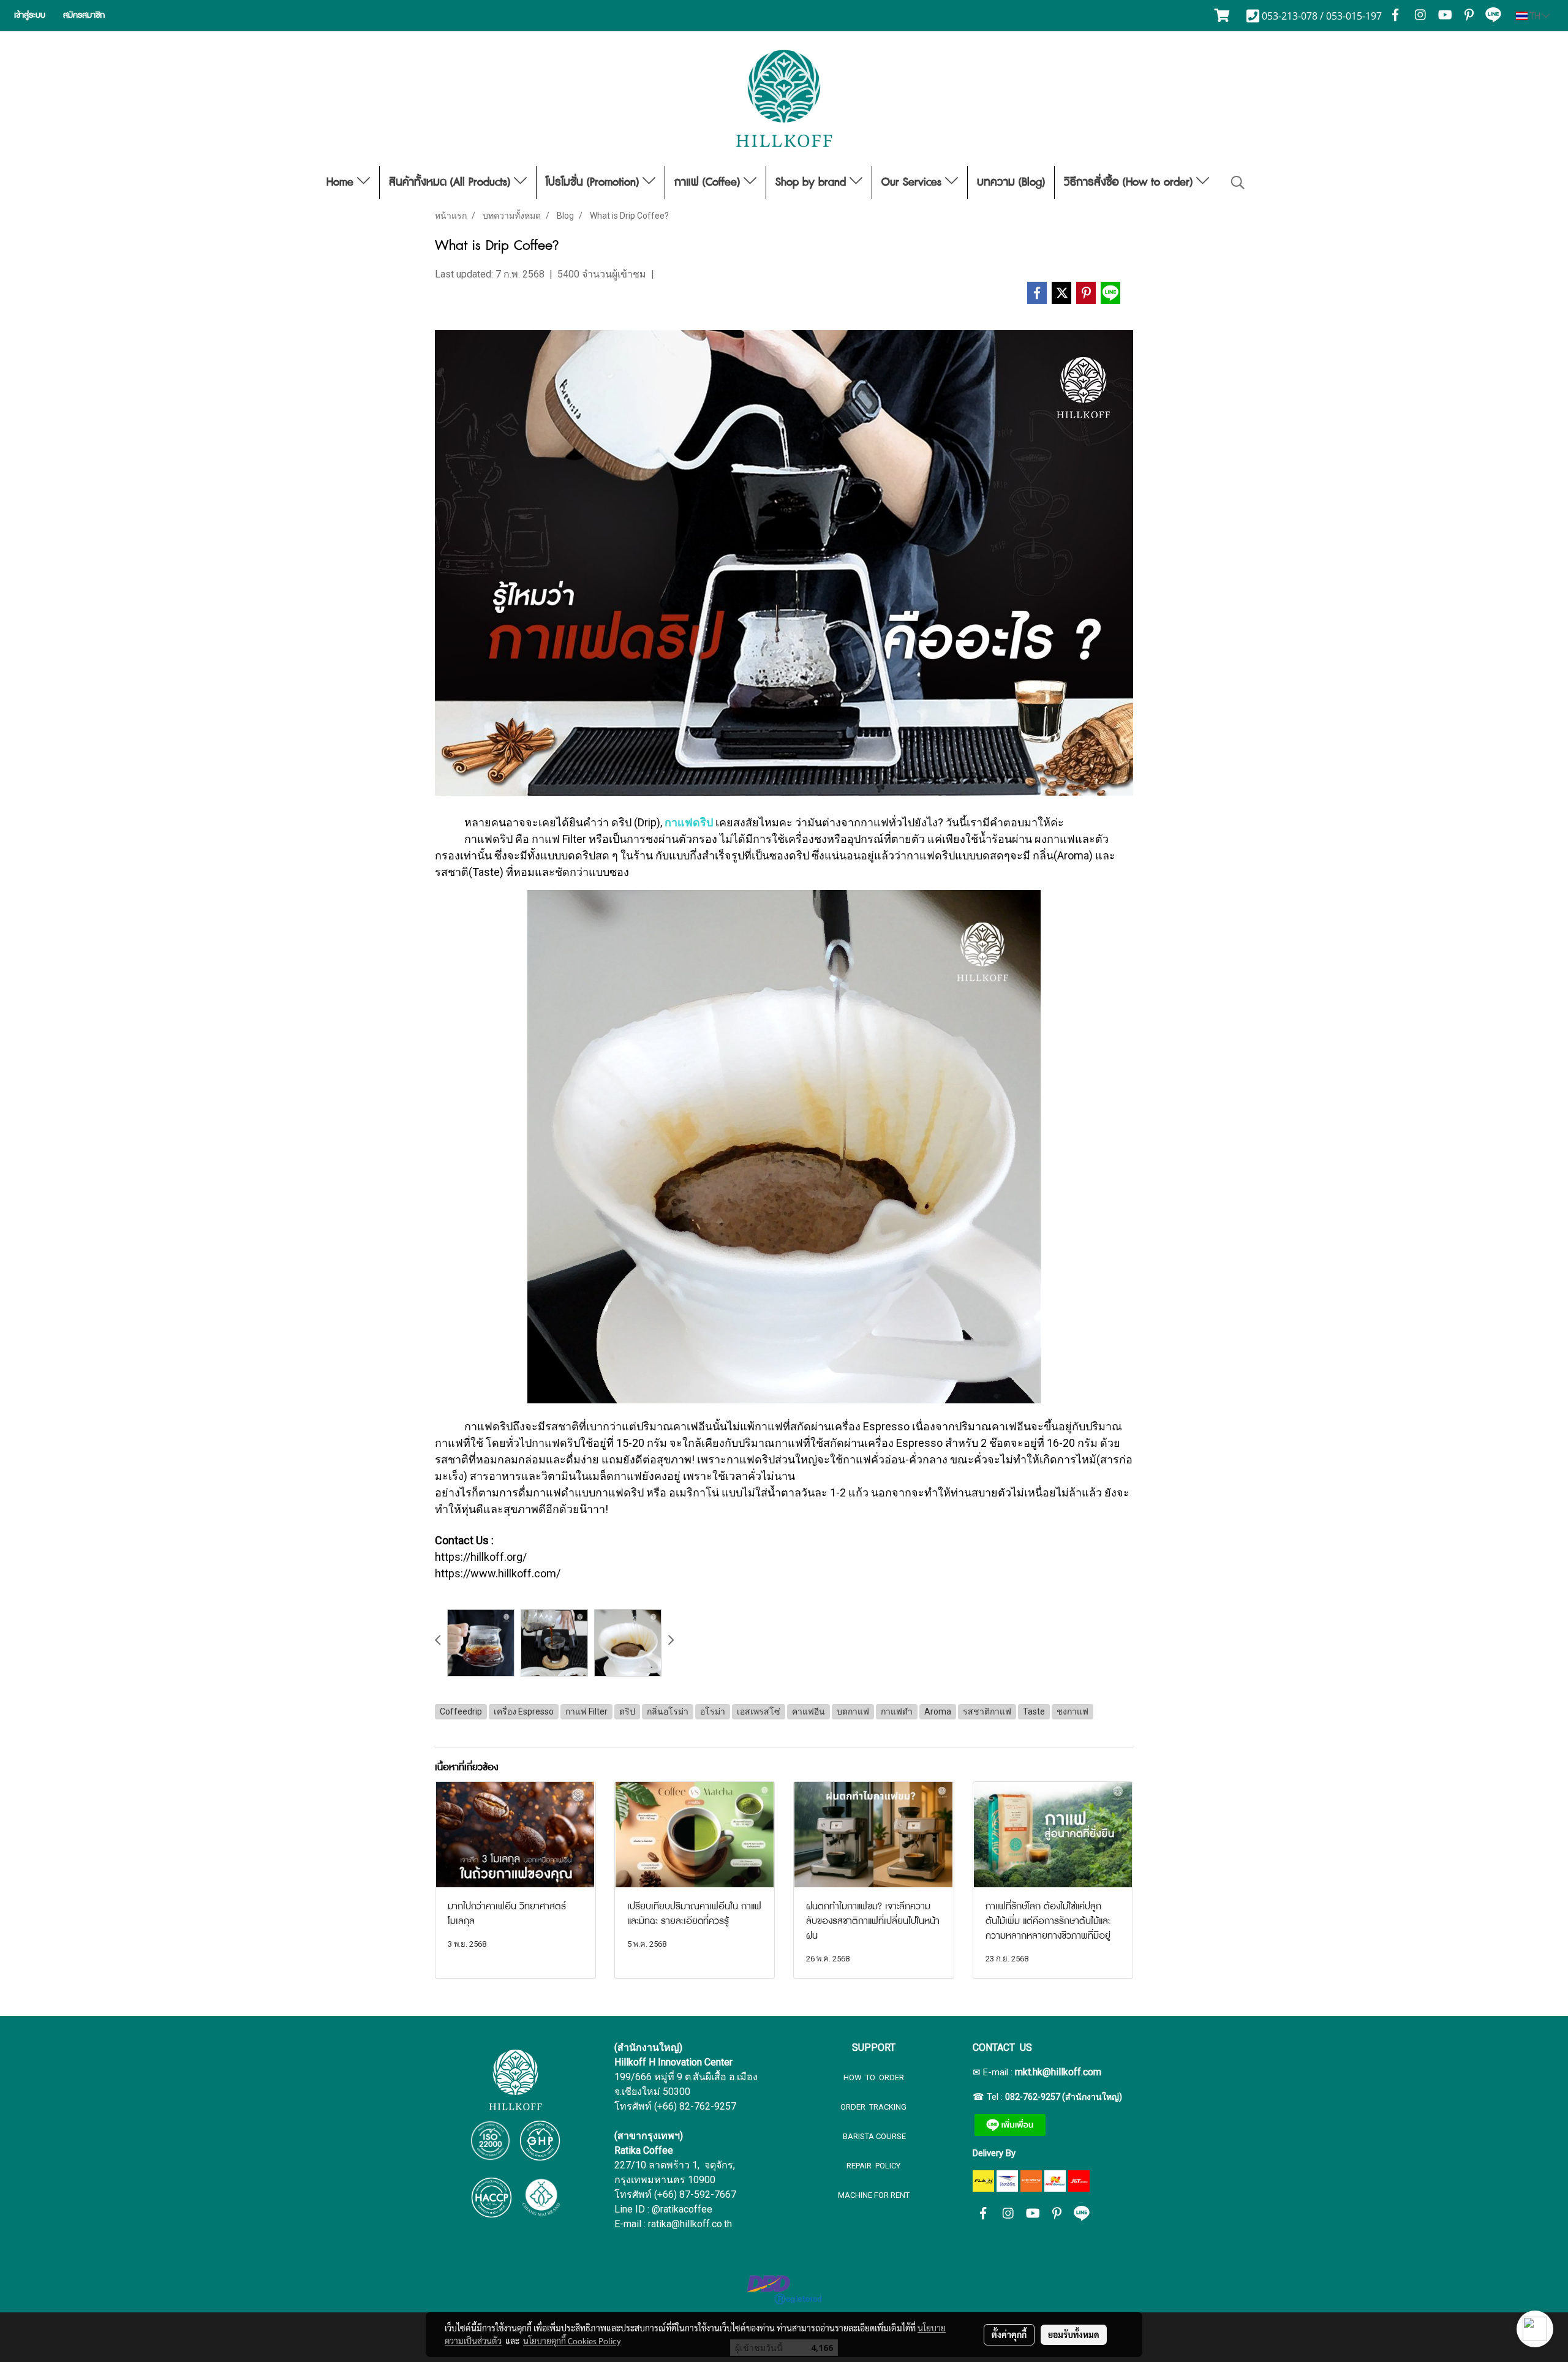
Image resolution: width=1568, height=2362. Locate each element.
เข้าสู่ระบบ (30, 15)
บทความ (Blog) (1011, 183)
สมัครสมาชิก (84, 15)
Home (342, 183)
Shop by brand (812, 183)
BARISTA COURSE (873, 2136)
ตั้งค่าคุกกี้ (1009, 2334)
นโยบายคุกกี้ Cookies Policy (572, 2341)
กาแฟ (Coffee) (709, 183)
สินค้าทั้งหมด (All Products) (451, 183)
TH (1535, 16)
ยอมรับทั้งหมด (1074, 2334)
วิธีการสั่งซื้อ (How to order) (1130, 183)
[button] (1238, 183)
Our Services (913, 183)
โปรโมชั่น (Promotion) (594, 183)
